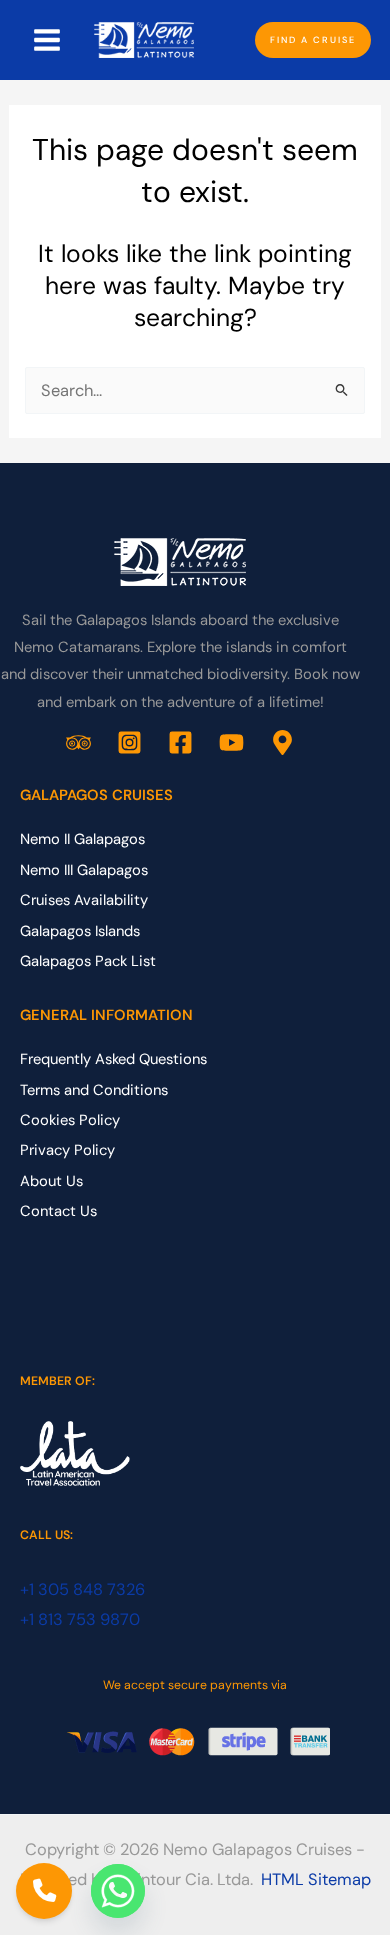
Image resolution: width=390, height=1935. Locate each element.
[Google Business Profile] (282, 742)
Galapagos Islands (80, 931)
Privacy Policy (67, 1150)
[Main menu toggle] (47, 40)
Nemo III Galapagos (84, 870)
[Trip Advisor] (78, 742)
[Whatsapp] (118, 1891)
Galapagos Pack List (88, 961)
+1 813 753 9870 (80, 1619)
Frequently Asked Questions (113, 1059)
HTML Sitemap (316, 1879)
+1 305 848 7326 (82, 1589)
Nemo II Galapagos (82, 839)
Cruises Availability (84, 900)
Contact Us (58, 1211)
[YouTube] (231, 742)
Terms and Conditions (94, 1090)
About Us (51, 1181)
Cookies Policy (70, 1120)
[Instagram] (129, 742)
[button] (313, 40)
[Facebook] (180, 742)
